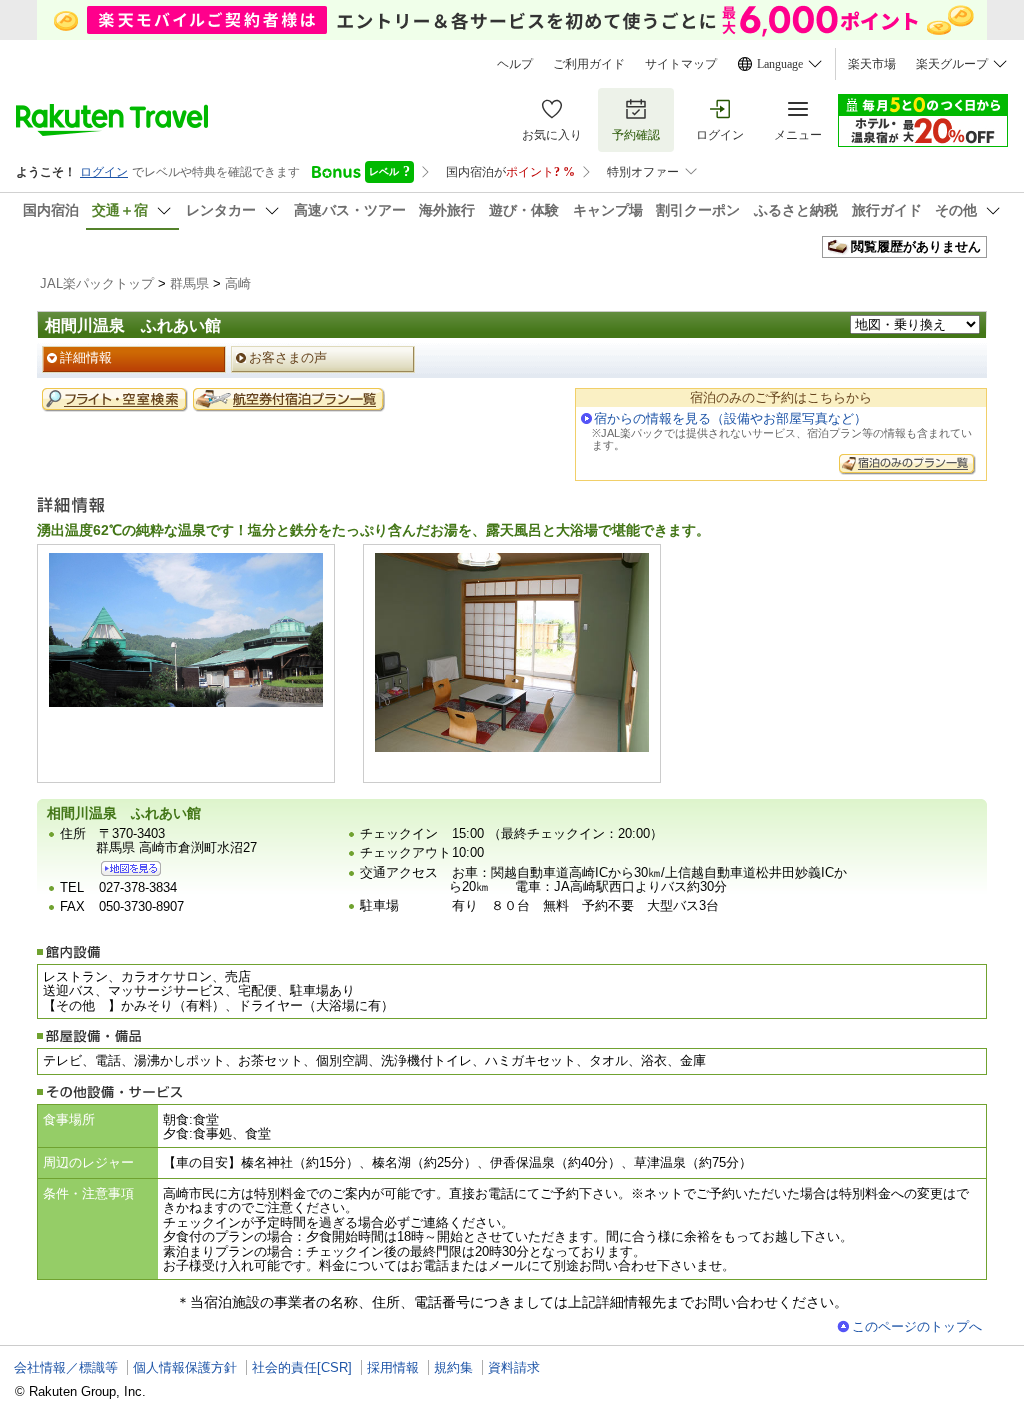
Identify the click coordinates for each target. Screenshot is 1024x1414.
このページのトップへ (917, 1326)
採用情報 (393, 1367)
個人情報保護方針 (185, 1367)
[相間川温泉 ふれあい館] (131, 868)
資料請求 (514, 1367)
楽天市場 (872, 64)
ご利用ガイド (589, 64)
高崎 (238, 283)
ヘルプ (515, 64)
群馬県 (189, 283)
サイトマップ (681, 64)
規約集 (453, 1367)
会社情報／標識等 (66, 1367)
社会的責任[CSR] (302, 1367)
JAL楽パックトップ (97, 283)
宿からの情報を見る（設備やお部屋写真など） (730, 418)
